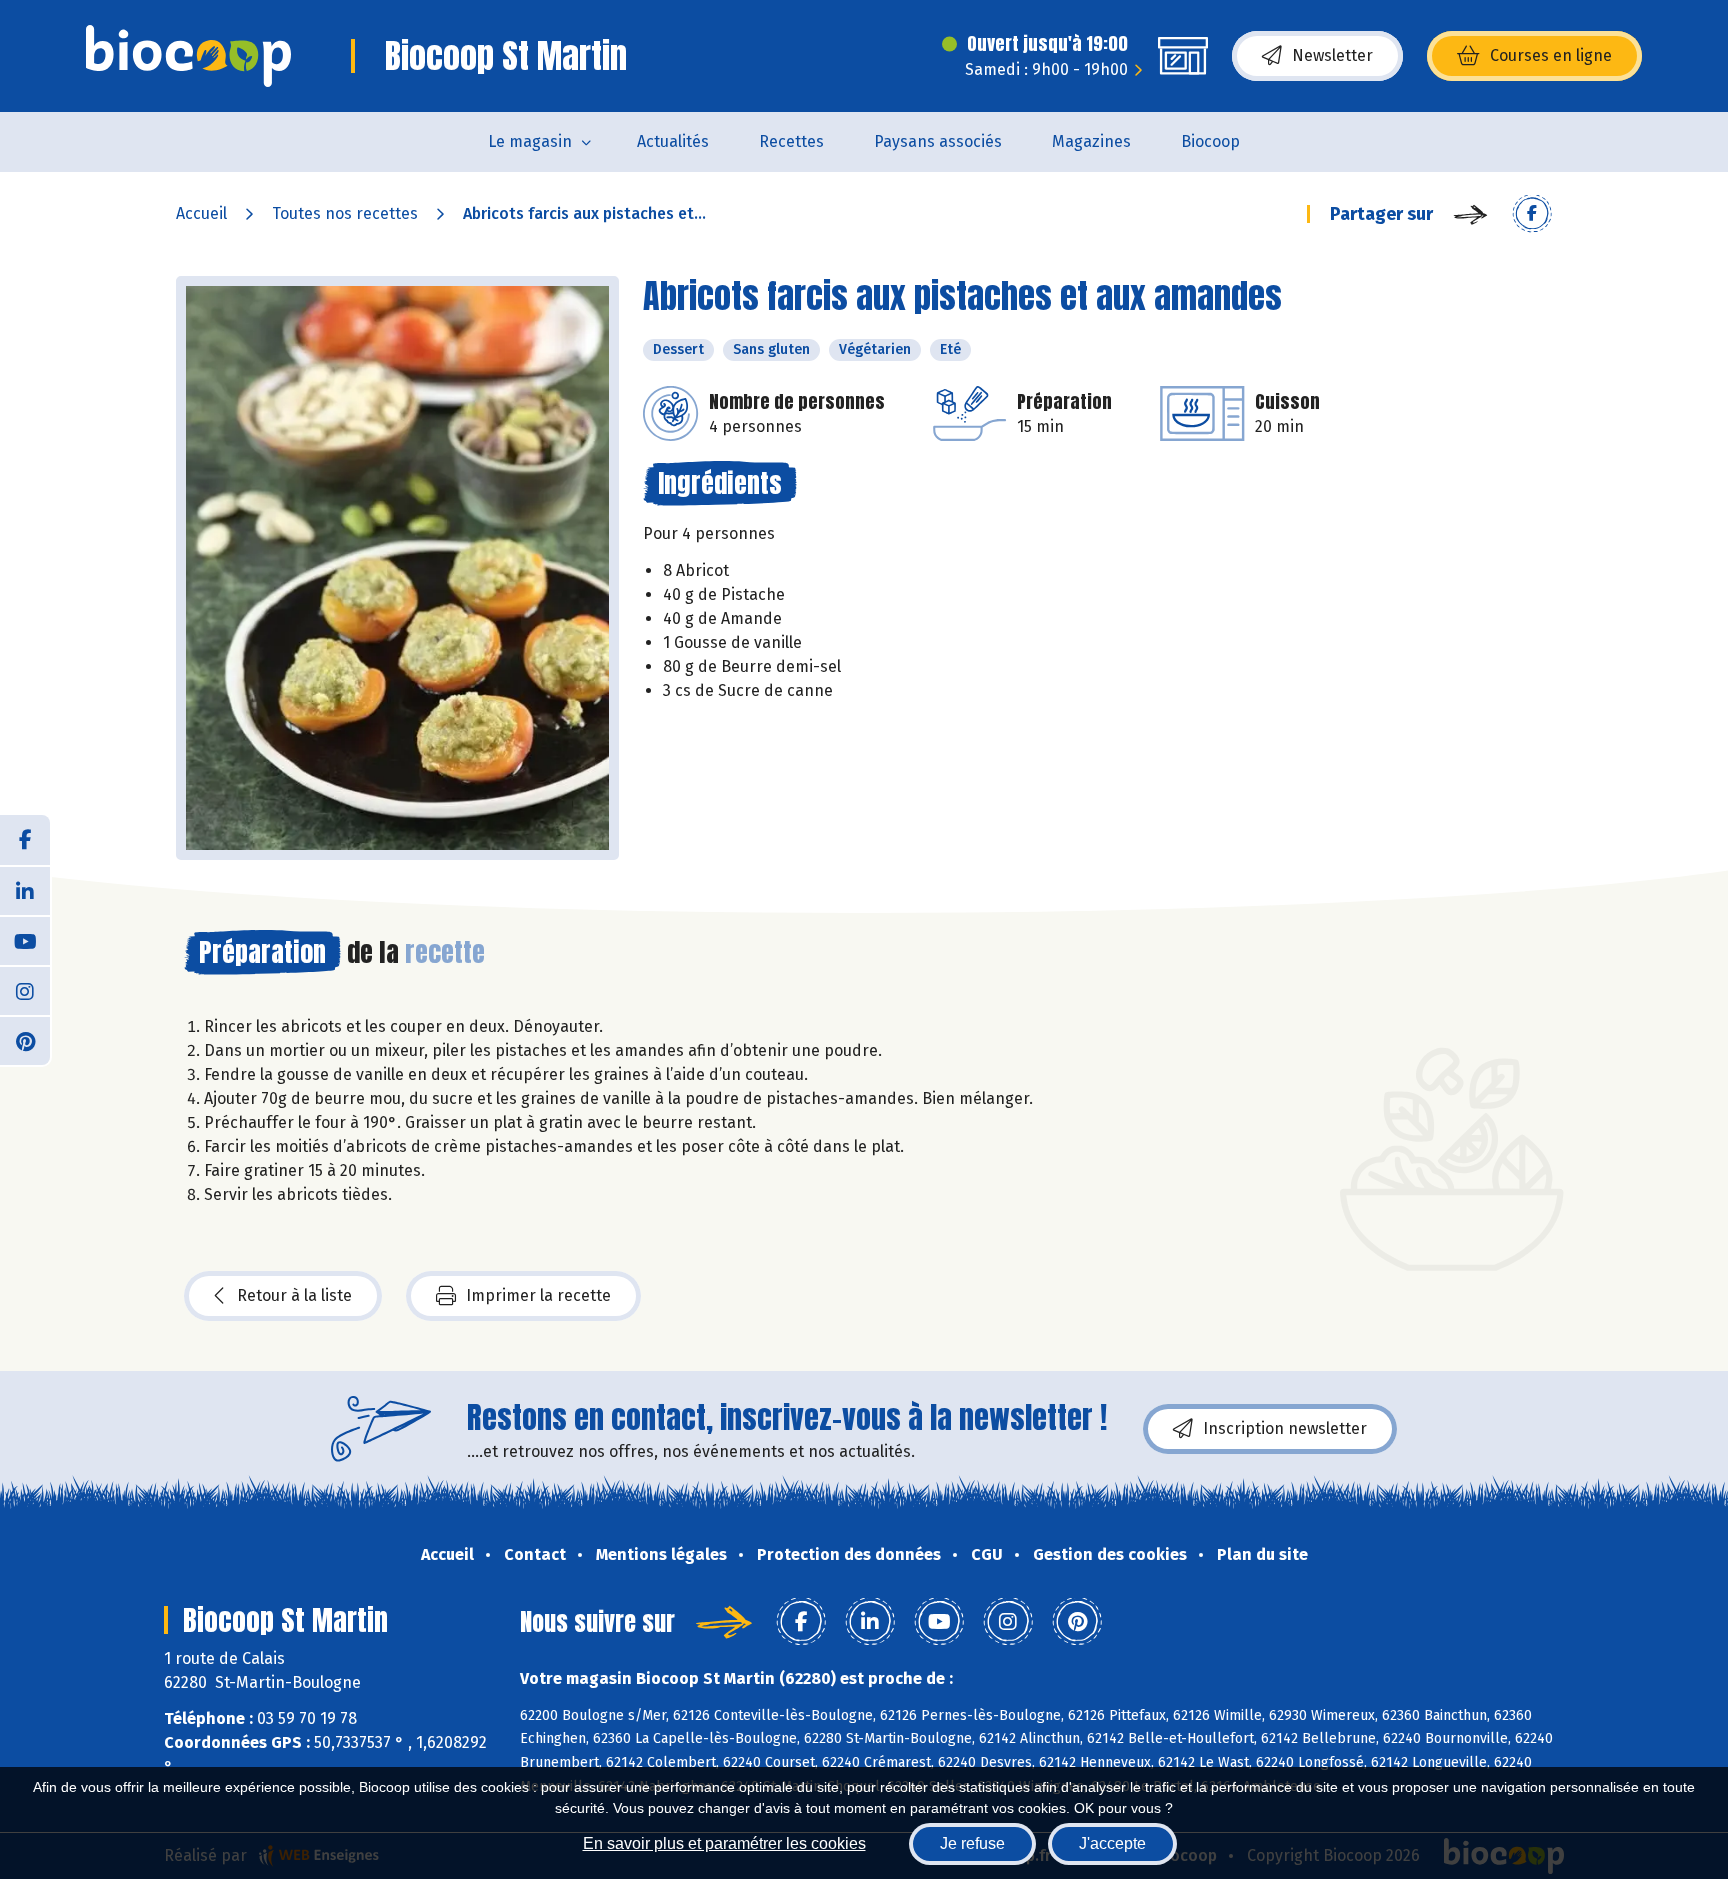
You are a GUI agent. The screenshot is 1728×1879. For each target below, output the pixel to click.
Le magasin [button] (530, 141)
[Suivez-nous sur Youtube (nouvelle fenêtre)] (25, 940)
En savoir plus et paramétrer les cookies (724, 1843)
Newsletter (1332, 55)
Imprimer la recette (538, 1295)
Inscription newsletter (1285, 1428)
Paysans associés (938, 141)
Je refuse (972, 1843)
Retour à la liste (294, 1295)
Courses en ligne (1551, 55)
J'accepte (1112, 1843)
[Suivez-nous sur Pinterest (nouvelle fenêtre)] (25, 1040)
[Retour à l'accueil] (188, 56)
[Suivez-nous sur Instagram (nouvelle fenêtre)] (25, 990)
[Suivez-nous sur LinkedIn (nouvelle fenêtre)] (25, 890)
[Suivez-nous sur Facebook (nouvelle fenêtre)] (25, 840)
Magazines (1091, 141)
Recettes (791, 141)
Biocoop (1210, 141)
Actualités (673, 141)
